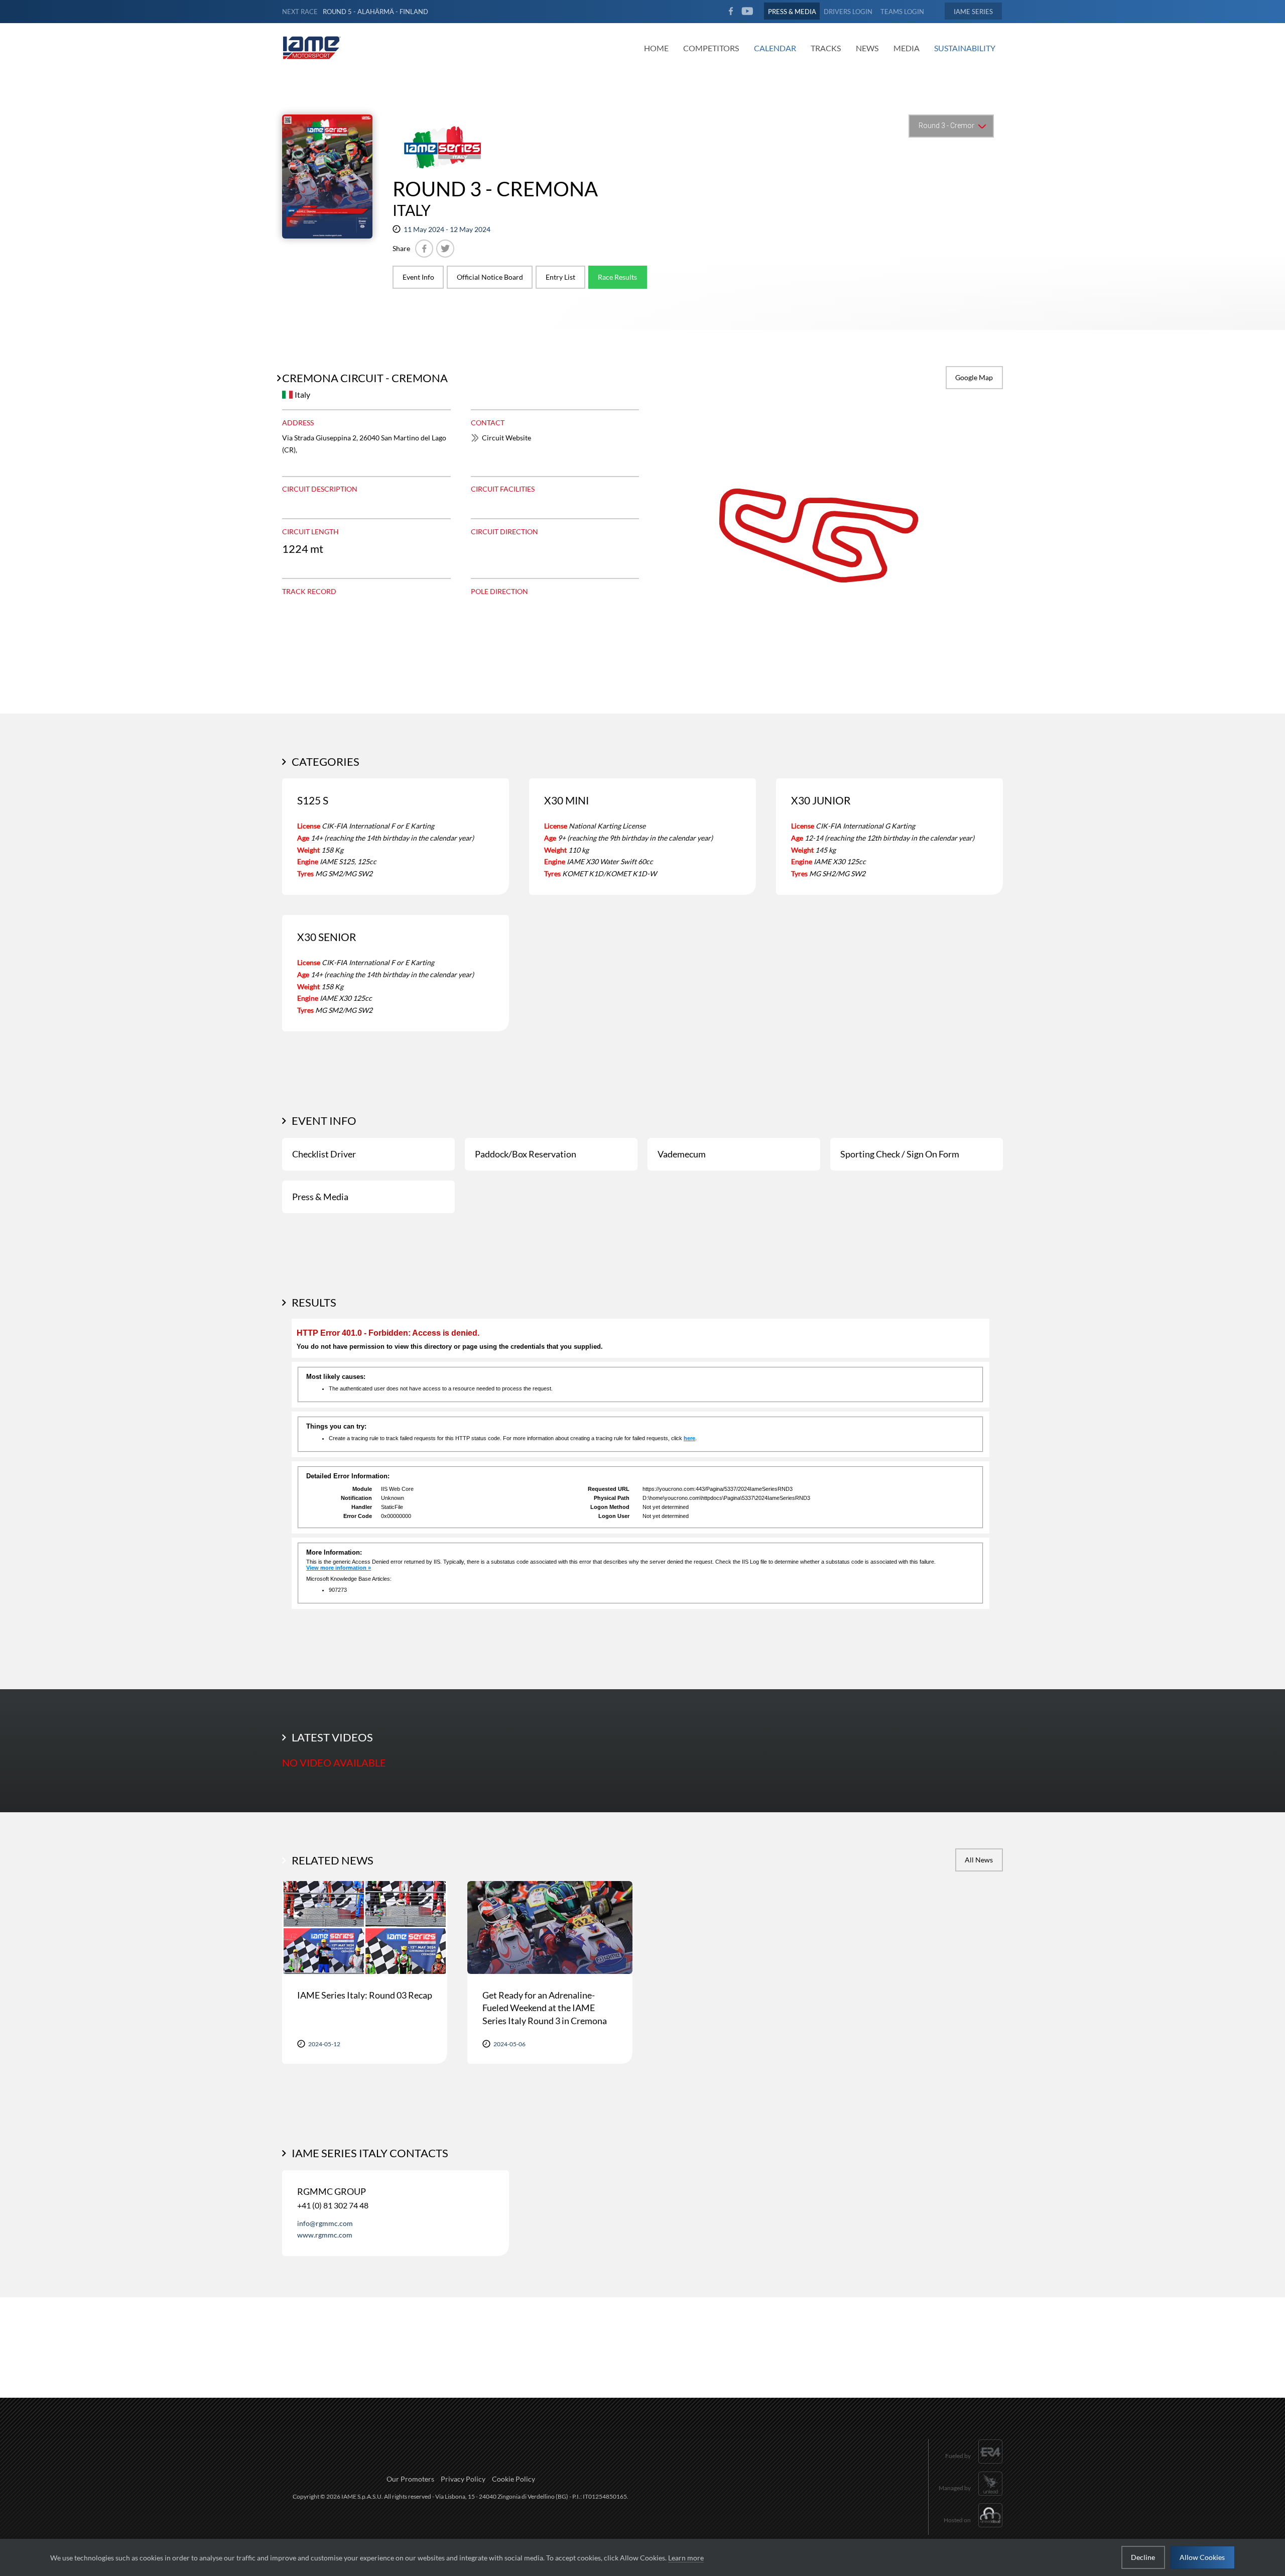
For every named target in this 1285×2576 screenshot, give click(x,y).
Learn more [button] (686, 2558)
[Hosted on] (973, 2529)
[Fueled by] (974, 2465)
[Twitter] (445, 249)
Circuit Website (506, 438)
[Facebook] (424, 249)
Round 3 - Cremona (495, 189)
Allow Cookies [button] (1202, 2557)
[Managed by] (971, 2497)
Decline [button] (1143, 2557)
